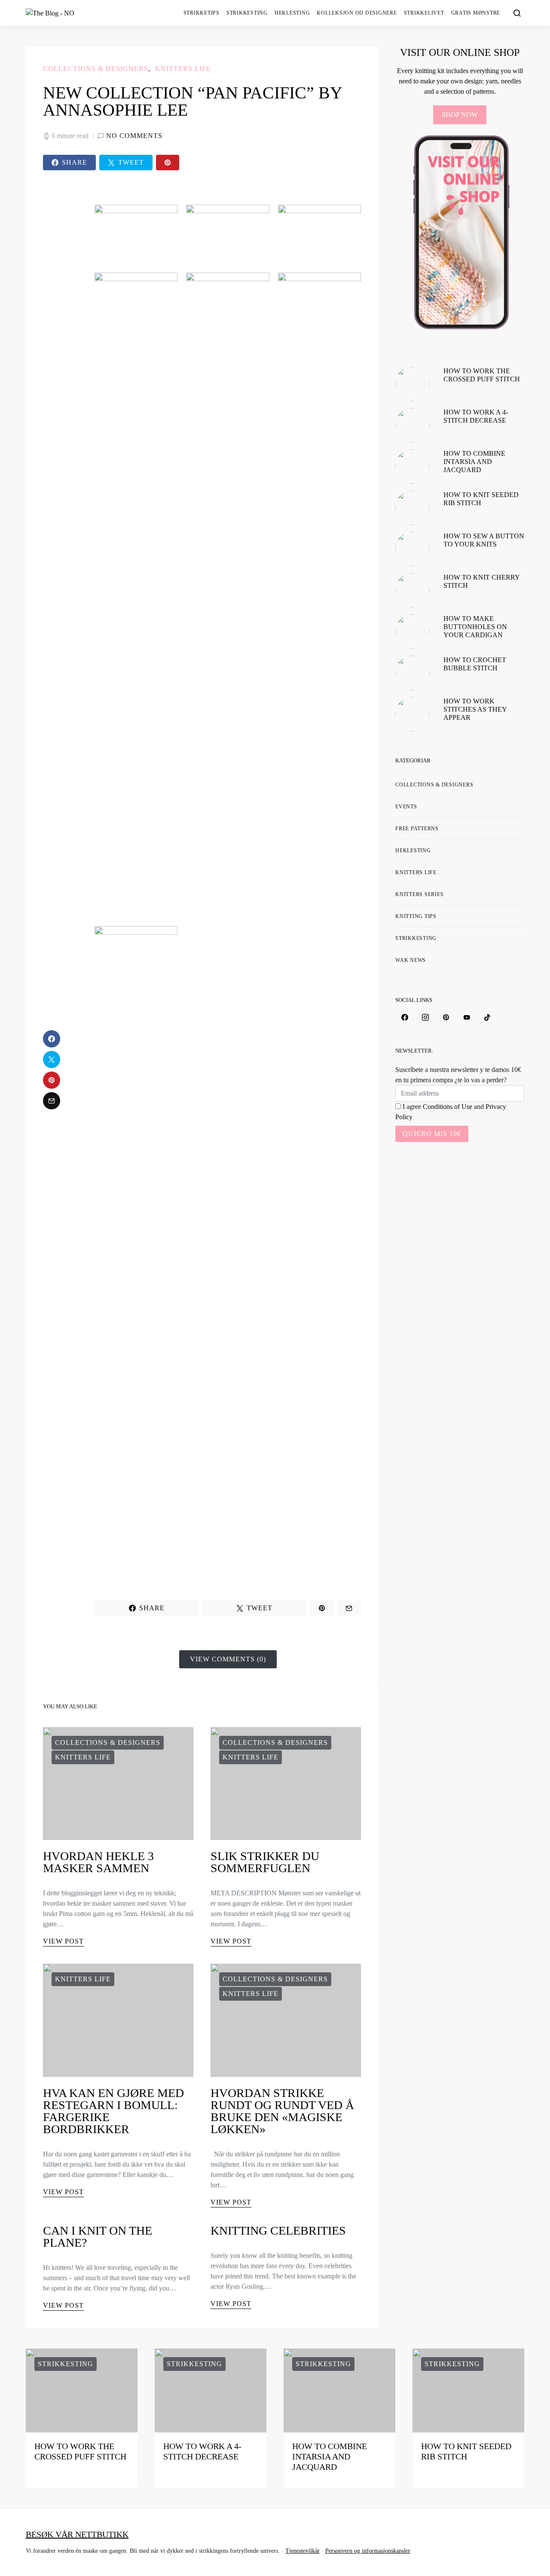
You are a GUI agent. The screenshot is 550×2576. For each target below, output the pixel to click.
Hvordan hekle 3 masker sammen (98, 1862)
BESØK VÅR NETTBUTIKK (77, 2534)
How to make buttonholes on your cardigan (475, 627)
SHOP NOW (460, 115)
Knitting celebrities (278, 2231)
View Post (63, 1941)
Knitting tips (416, 916)
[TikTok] (487, 1017)
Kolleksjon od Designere (357, 13)
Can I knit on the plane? (98, 2237)
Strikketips (202, 13)
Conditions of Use (448, 1107)
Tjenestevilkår (302, 2551)
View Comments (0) (228, 1659)
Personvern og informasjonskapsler (368, 2551)
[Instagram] (425, 1017)
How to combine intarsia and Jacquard (474, 462)
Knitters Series (419, 894)
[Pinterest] (446, 1017)
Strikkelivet (424, 13)
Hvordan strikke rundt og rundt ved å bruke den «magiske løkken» (282, 2111)
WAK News (411, 960)
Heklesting (292, 13)
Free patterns (417, 829)
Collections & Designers (96, 69)
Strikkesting (247, 13)
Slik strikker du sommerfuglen (265, 1862)
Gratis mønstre (476, 13)
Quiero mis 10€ (432, 1134)
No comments (134, 136)
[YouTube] (467, 1017)
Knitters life (183, 69)
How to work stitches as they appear (475, 709)
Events (406, 807)
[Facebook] (405, 1017)
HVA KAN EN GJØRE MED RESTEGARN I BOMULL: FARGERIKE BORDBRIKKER (113, 2111)
